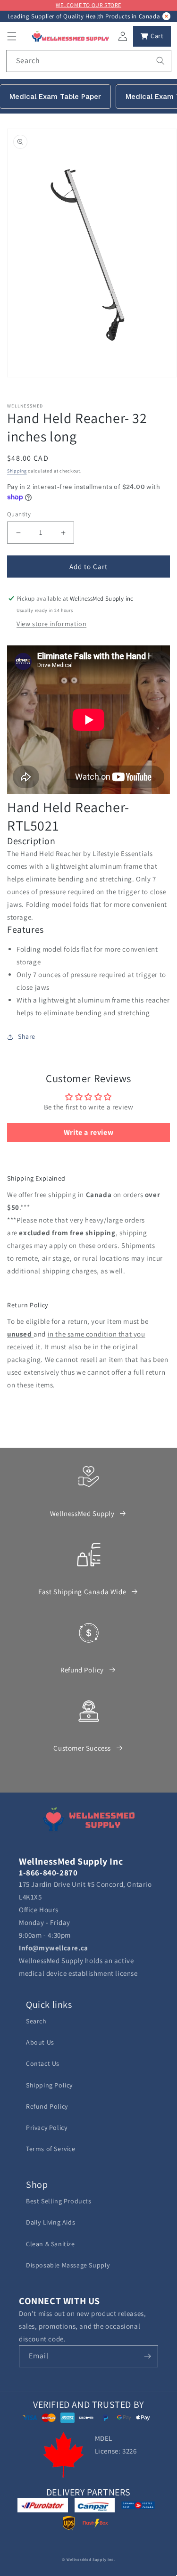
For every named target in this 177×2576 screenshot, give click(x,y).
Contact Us (43, 2063)
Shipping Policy (49, 2085)
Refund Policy (82, 1670)
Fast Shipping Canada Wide (82, 1592)
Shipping (17, 471)
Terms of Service (51, 2149)
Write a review (88, 1132)
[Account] (123, 36)
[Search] (160, 61)
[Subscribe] (147, 2356)
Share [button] (27, 1036)
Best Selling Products (59, 2201)
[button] (12, 36)
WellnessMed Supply (82, 1513)
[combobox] (89, 61)
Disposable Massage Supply (68, 2265)
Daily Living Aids (51, 2222)
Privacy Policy (46, 2128)
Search (36, 2021)
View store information (51, 624)
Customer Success (82, 1748)
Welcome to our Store (88, 5)
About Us (40, 2042)
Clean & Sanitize (51, 2244)
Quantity (19, 514)
